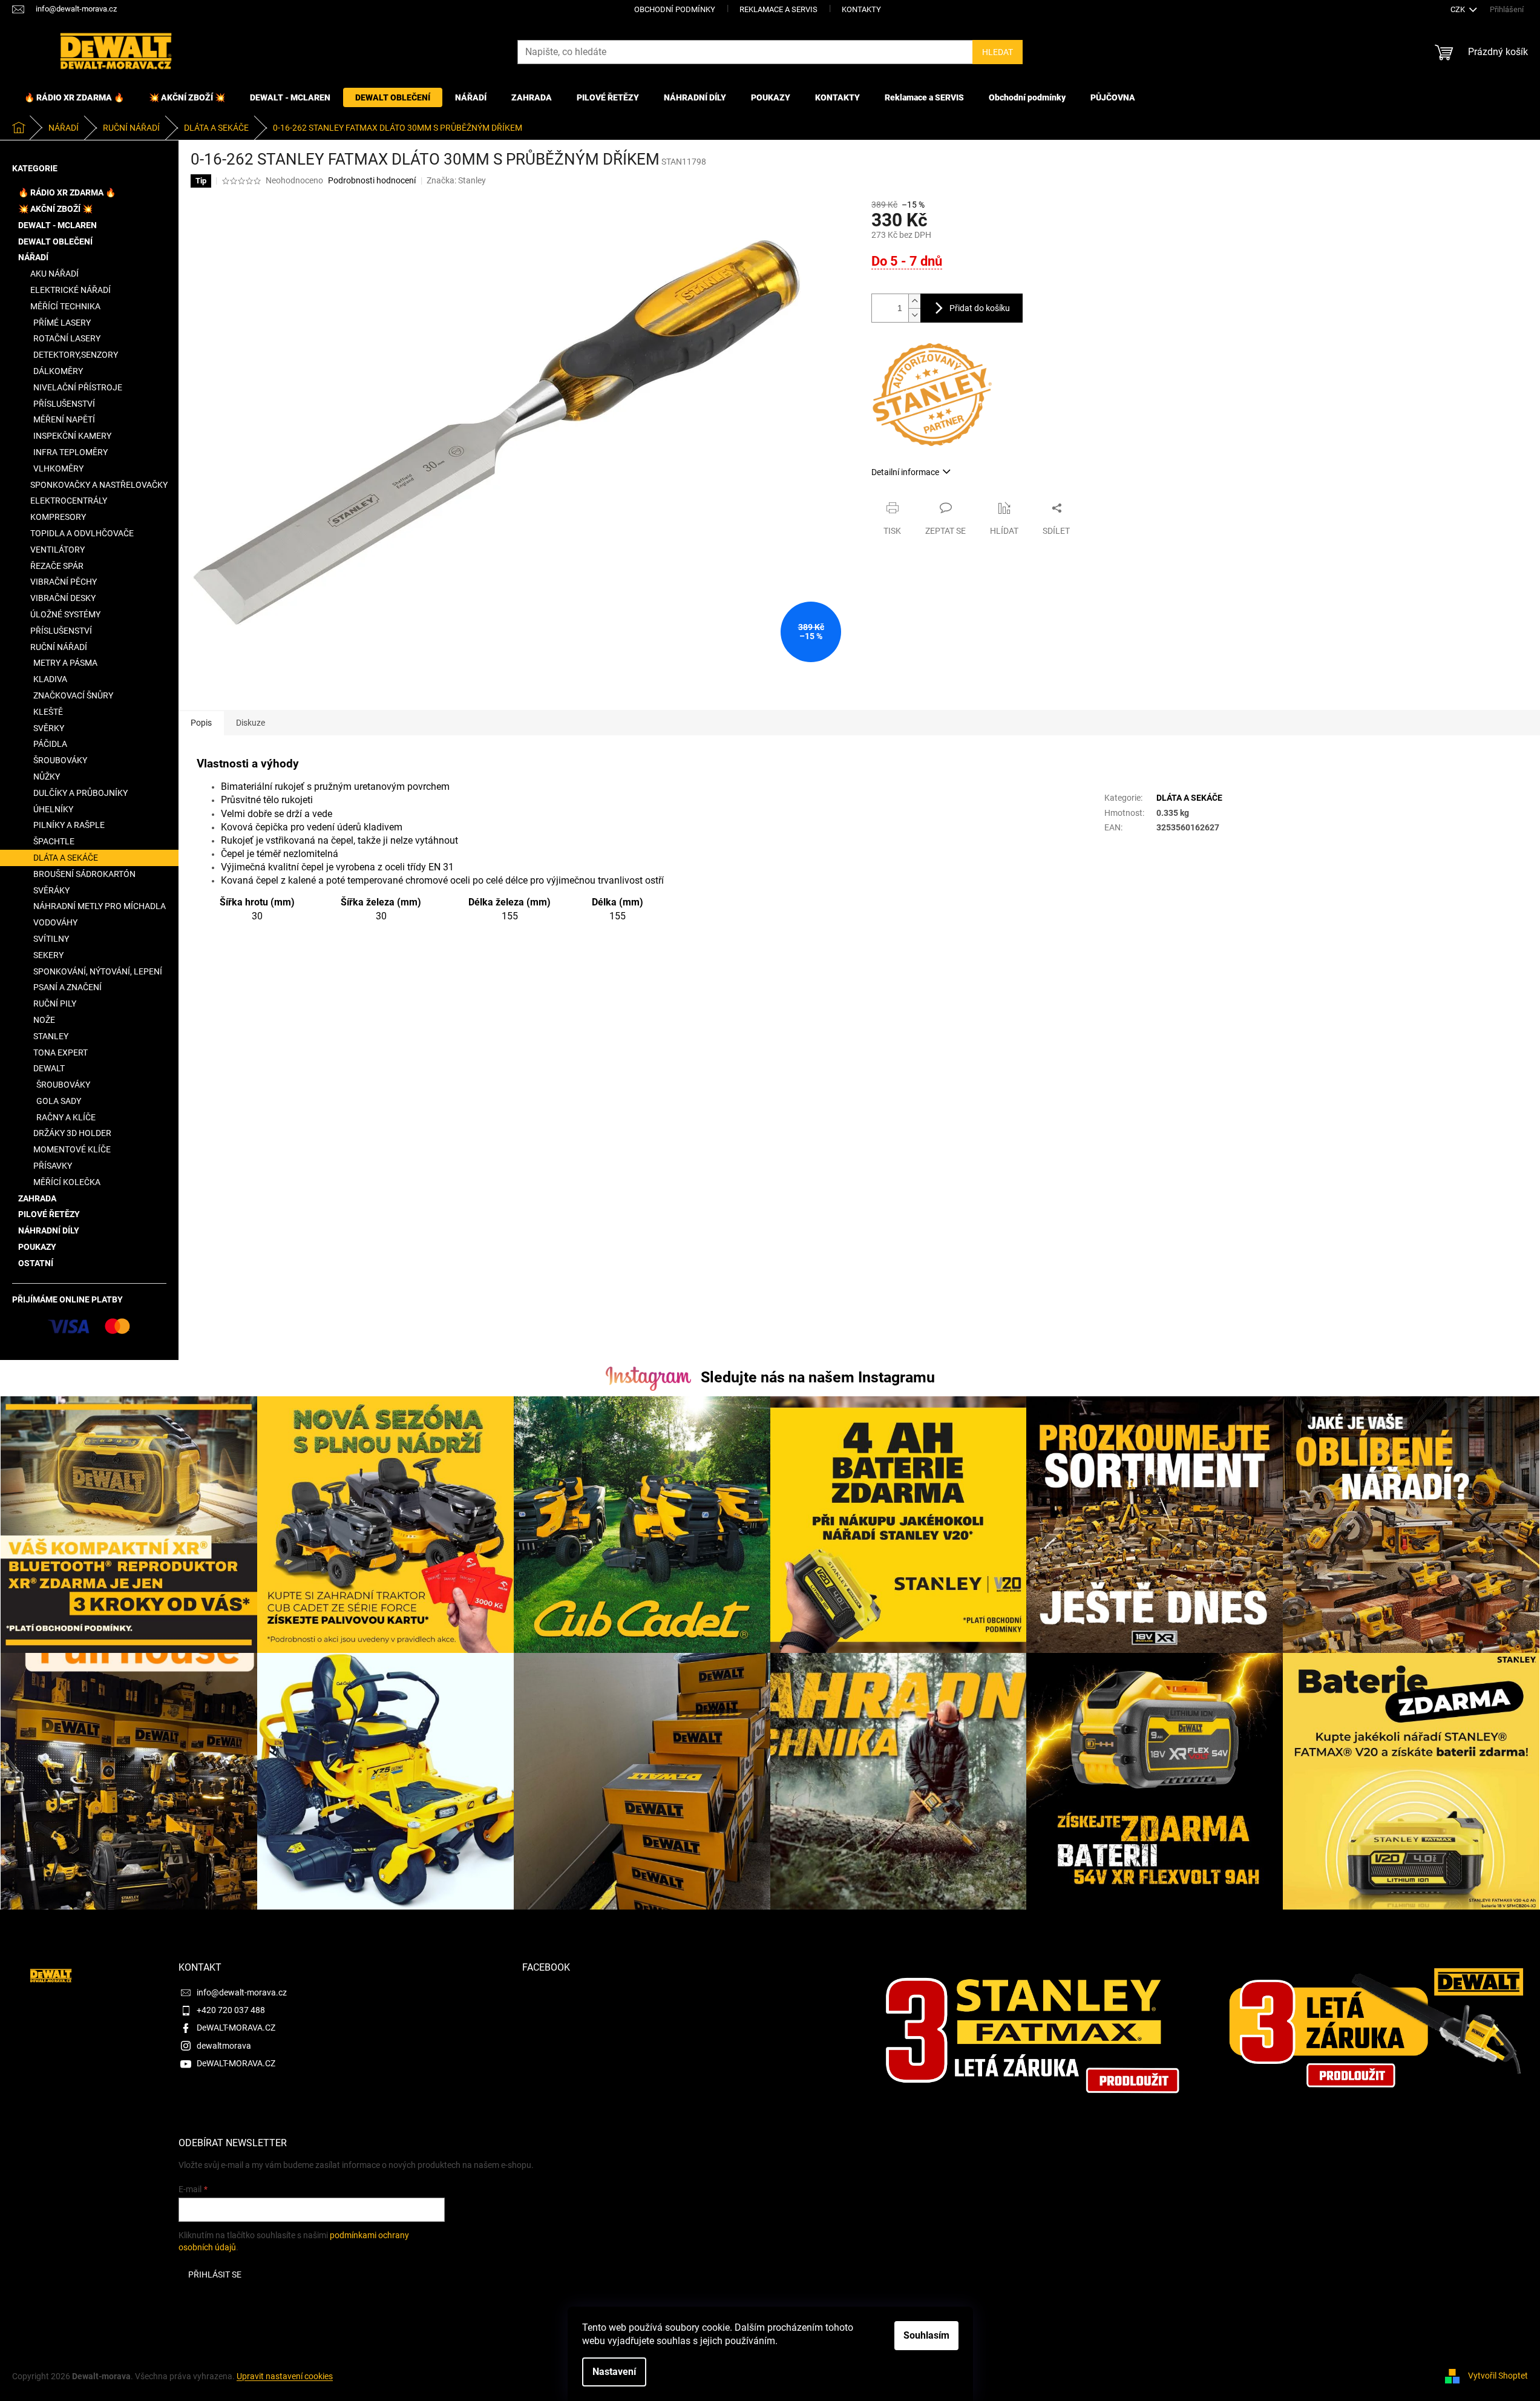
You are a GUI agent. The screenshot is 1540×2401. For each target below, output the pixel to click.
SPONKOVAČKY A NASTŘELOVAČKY (99, 485)
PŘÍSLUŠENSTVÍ (64, 404)
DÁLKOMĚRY (58, 371)
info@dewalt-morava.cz (242, 1992)
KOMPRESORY (58, 517)
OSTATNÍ (36, 1263)
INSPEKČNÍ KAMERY (72, 436)
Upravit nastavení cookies (285, 2376)
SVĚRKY (49, 728)
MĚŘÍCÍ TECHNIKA (65, 306)
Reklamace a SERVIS (778, 9)
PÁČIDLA (50, 744)
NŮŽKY (47, 777)
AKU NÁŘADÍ (54, 274)
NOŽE (44, 1020)
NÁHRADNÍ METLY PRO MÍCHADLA (100, 906)
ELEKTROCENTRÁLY (69, 501)
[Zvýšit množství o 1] (914, 301)
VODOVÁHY (55, 922)
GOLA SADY (59, 1101)
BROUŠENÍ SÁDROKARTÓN (84, 874)
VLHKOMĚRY (58, 468)
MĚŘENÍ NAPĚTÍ (64, 419)
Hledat (998, 52)
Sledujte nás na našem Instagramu (818, 1377)
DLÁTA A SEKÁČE (66, 858)
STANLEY (51, 1036)
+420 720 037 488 (231, 2010)
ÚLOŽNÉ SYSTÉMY (65, 614)
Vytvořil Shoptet (1498, 2376)
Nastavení (614, 2372)
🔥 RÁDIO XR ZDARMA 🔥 (67, 192)
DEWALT (49, 1068)
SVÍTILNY (51, 939)
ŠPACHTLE (54, 841)
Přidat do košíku (980, 308)
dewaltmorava (224, 2046)
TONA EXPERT (61, 1053)
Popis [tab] (201, 723)
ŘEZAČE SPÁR (57, 566)
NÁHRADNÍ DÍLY (49, 1230)
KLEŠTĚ (48, 712)
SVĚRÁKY (51, 890)
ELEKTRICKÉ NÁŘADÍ (70, 290)
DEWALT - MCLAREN (57, 225)
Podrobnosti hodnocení (372, 180)
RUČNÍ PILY (55, 1003)
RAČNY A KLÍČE (66, 1117)
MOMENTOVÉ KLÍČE (72, 1149)
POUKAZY (37, 1247)
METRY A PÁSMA (65, 663)
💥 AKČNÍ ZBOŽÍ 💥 (55, 209)
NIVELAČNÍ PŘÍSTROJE (78, 387)
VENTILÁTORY (57, 550)
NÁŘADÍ (33, 257)
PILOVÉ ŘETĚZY (49, 1214)
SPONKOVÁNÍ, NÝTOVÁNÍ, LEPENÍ (98, 971)
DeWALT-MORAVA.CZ (236, 2028)
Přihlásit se (215, 2275)
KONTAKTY (861, 9)
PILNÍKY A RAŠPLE (69, 825)
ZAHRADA (37, 1198)
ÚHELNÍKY (53, 809)
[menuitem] (74, 97)
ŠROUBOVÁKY (60, 760)
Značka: (456, 180)
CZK (1459, 9)
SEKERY (48, 955)
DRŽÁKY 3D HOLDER (72, 1133)
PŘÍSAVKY (53, 1166)
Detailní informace (905, 472)
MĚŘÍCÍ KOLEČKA (67, 1182)
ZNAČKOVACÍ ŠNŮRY (73, 695)
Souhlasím (926, 2335)
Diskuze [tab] (251, 723)
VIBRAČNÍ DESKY (63, 598)
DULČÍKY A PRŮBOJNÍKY (80, 793)
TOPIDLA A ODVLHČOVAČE (82, 533)
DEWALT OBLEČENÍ (55, 241)
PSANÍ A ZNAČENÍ (67, 987)
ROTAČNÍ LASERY (67, 338)
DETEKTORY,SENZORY (76, 355)
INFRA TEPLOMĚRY (70, 452)
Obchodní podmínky (675, 9)
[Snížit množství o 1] (914, 315)
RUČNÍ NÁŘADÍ (59, 647)
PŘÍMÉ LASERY (62, 323)
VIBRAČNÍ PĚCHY (64, 582)
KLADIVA (50, 679)
